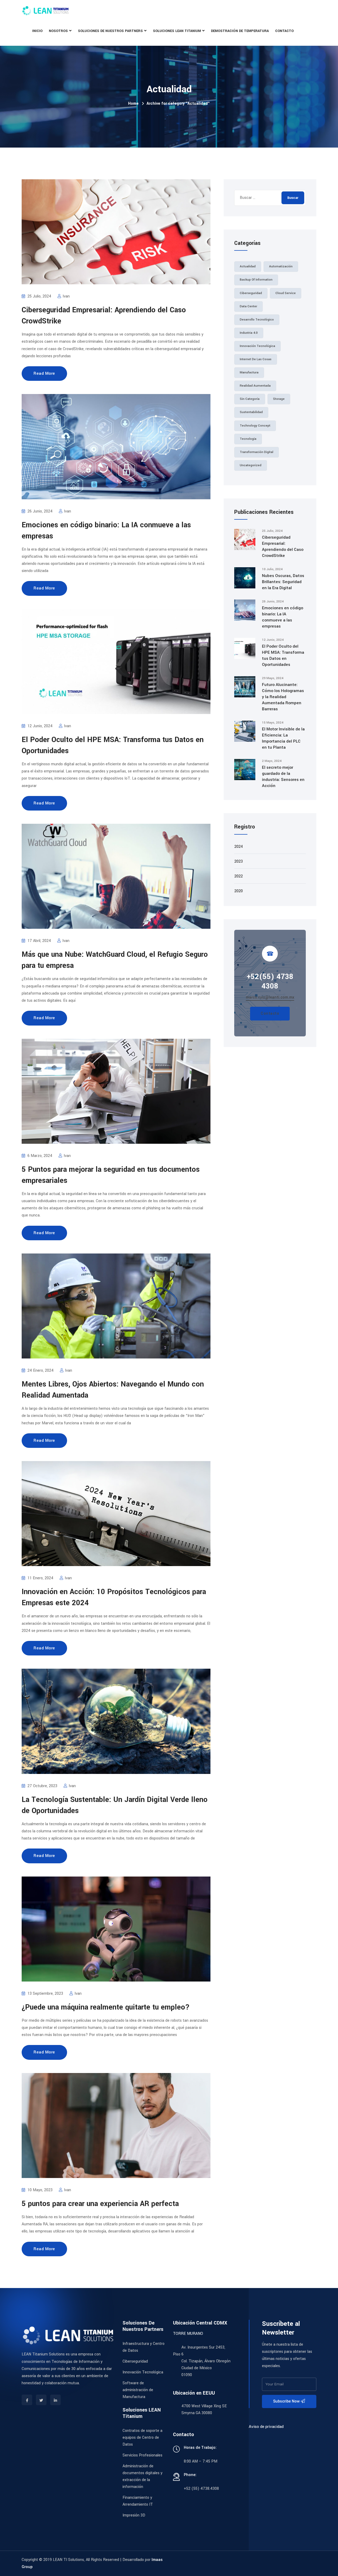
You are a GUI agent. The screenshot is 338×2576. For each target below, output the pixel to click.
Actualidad (248, 266)
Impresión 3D (134, 2515)
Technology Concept (255, 426)
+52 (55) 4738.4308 (201, 2489)
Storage (279, 399)
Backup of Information (256, 280)
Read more (44, 373)
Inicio (37, 31)
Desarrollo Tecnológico (257, 320)
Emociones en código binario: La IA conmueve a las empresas (283, 617)
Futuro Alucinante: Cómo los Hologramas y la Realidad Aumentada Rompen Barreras (283, 697)
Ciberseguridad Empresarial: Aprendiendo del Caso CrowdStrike (283, 546)
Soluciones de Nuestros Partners (110, 31)
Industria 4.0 (249, 333)
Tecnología (248, 439)
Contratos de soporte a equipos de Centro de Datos (142, 2438)
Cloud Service (286, 293)
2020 (238, 891)
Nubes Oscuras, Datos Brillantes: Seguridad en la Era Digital (283, 582)
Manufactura (249, 372)
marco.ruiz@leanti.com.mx (270, 997)
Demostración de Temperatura (240, 31)
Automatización (281, 266)
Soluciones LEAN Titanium (177, 31)
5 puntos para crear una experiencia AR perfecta (100, 2204)
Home (133, 104)
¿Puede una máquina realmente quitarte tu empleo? (106, 2007)
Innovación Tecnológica (257, 346)
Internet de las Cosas (256, 359)
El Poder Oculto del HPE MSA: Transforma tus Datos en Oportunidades (283, 655)
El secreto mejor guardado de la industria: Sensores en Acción (283, 777)
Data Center (248, 306)
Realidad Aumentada (255, 386)
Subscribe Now (287, 2401)
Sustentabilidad (251, 412)
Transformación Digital (257, 452)
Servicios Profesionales (142, 2455)
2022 (238, 876)
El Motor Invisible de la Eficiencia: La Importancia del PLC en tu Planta (283, 738)
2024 (238, 847)
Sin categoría (250, 399)
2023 (238, 861)
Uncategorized (251, 465)
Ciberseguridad (251, 293)
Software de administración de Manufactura (138, 2390)
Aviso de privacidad (266, 2427)
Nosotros (58, 31)
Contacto (284, 31)
